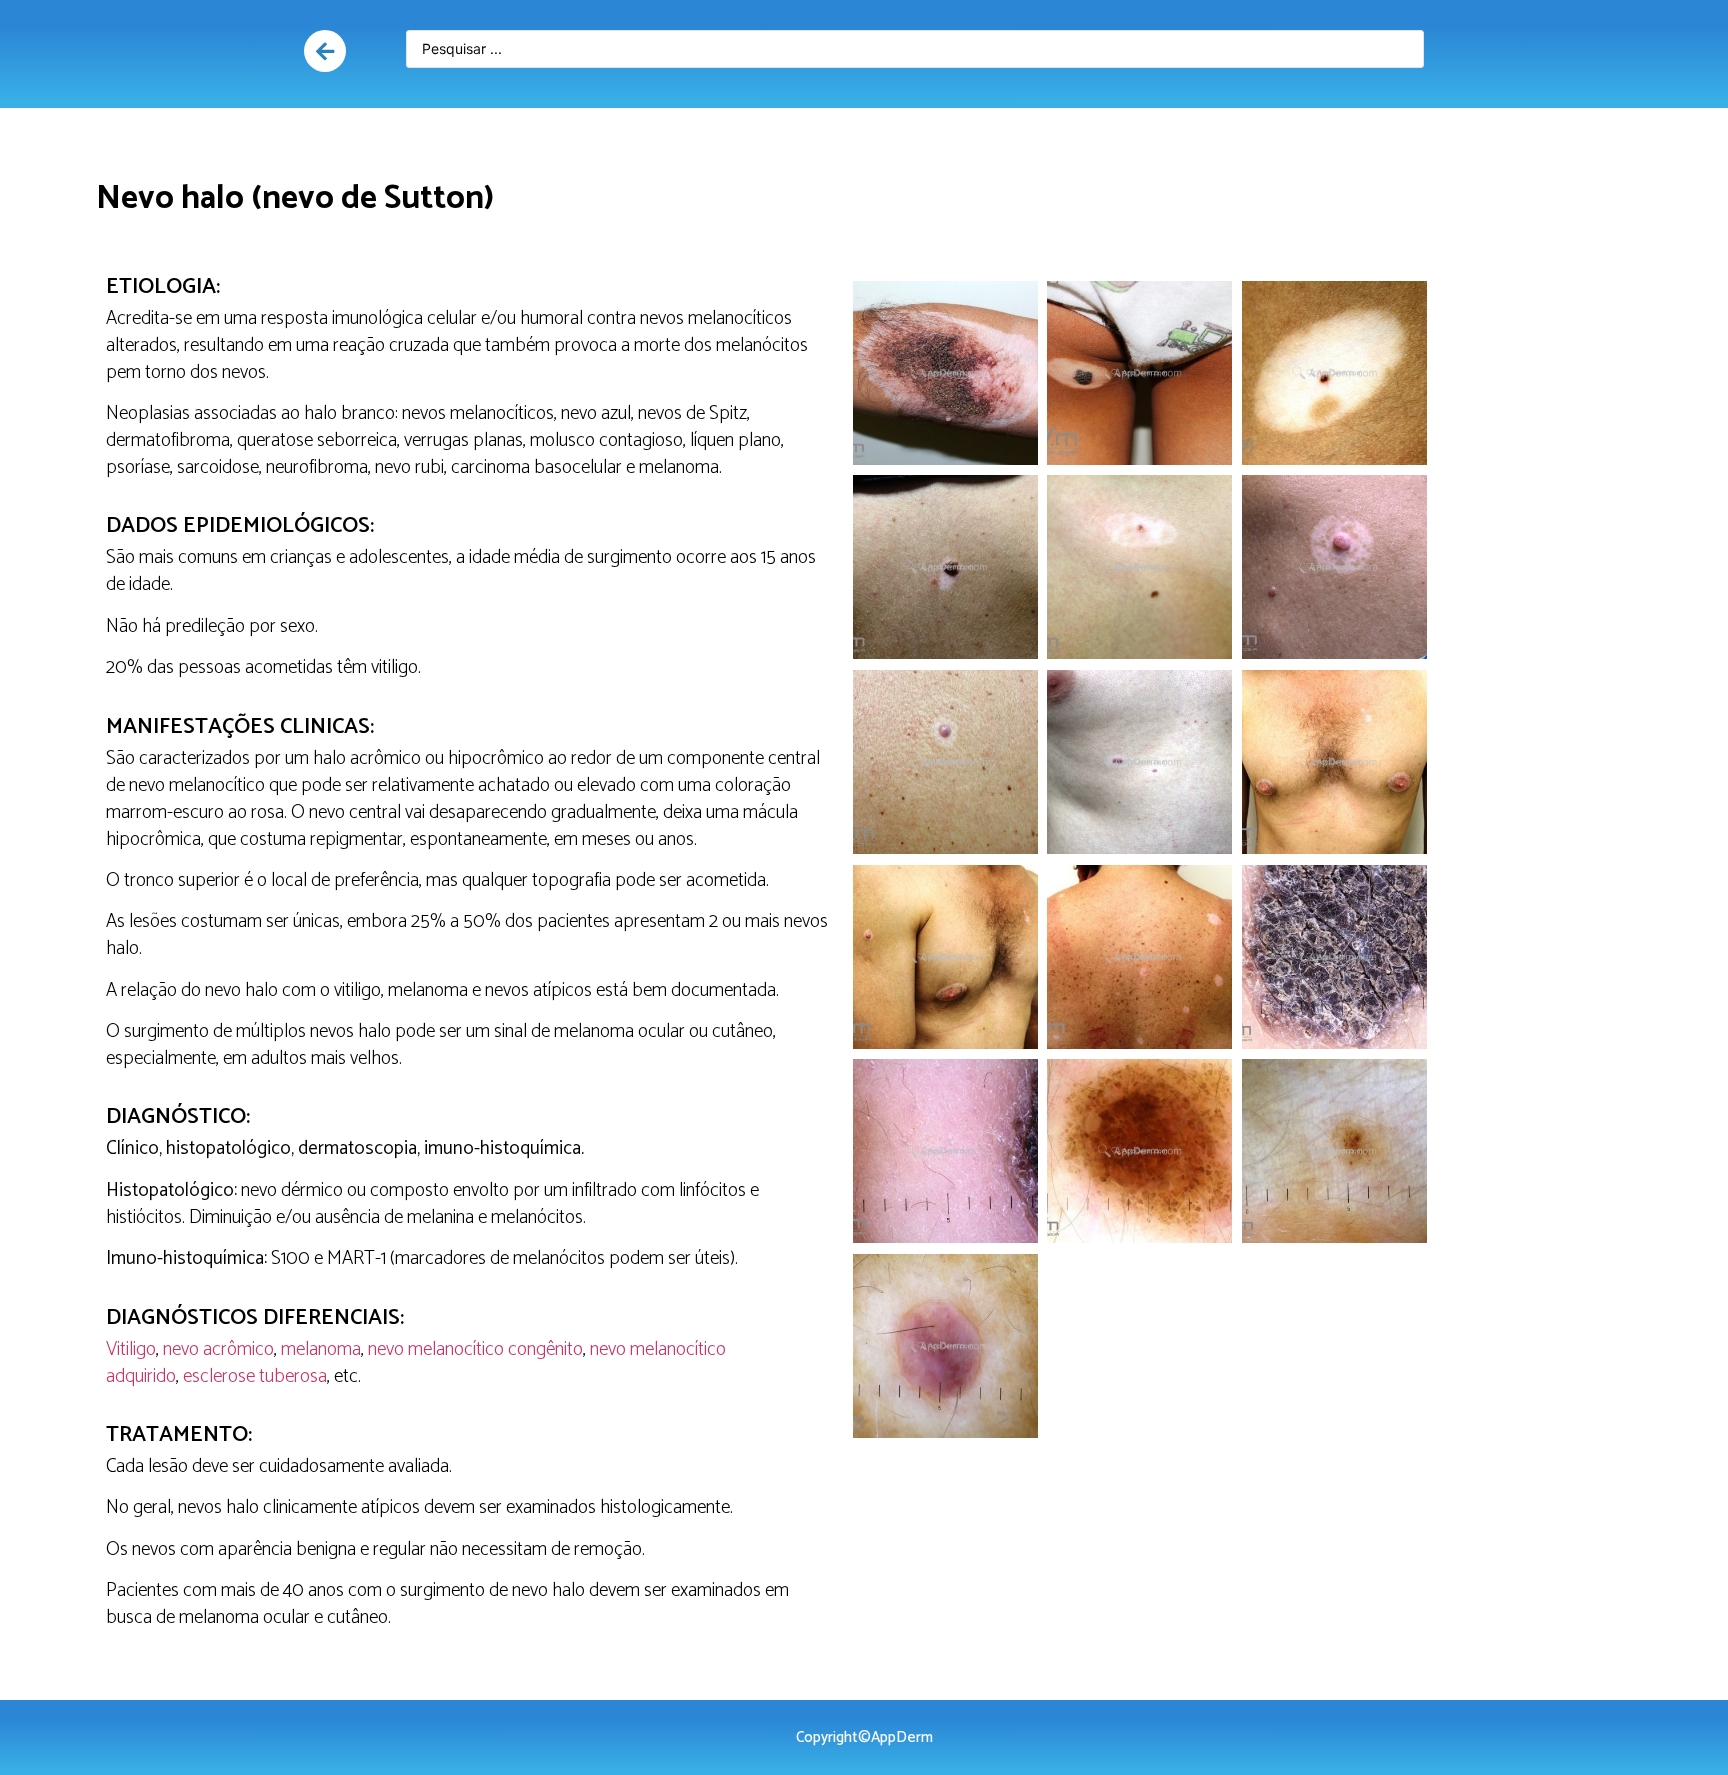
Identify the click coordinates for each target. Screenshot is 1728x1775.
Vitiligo (131, 1349)
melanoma (321, 1349)
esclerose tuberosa (255, 1376)
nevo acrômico (218, 1349)
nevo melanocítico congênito (475, 1349)
